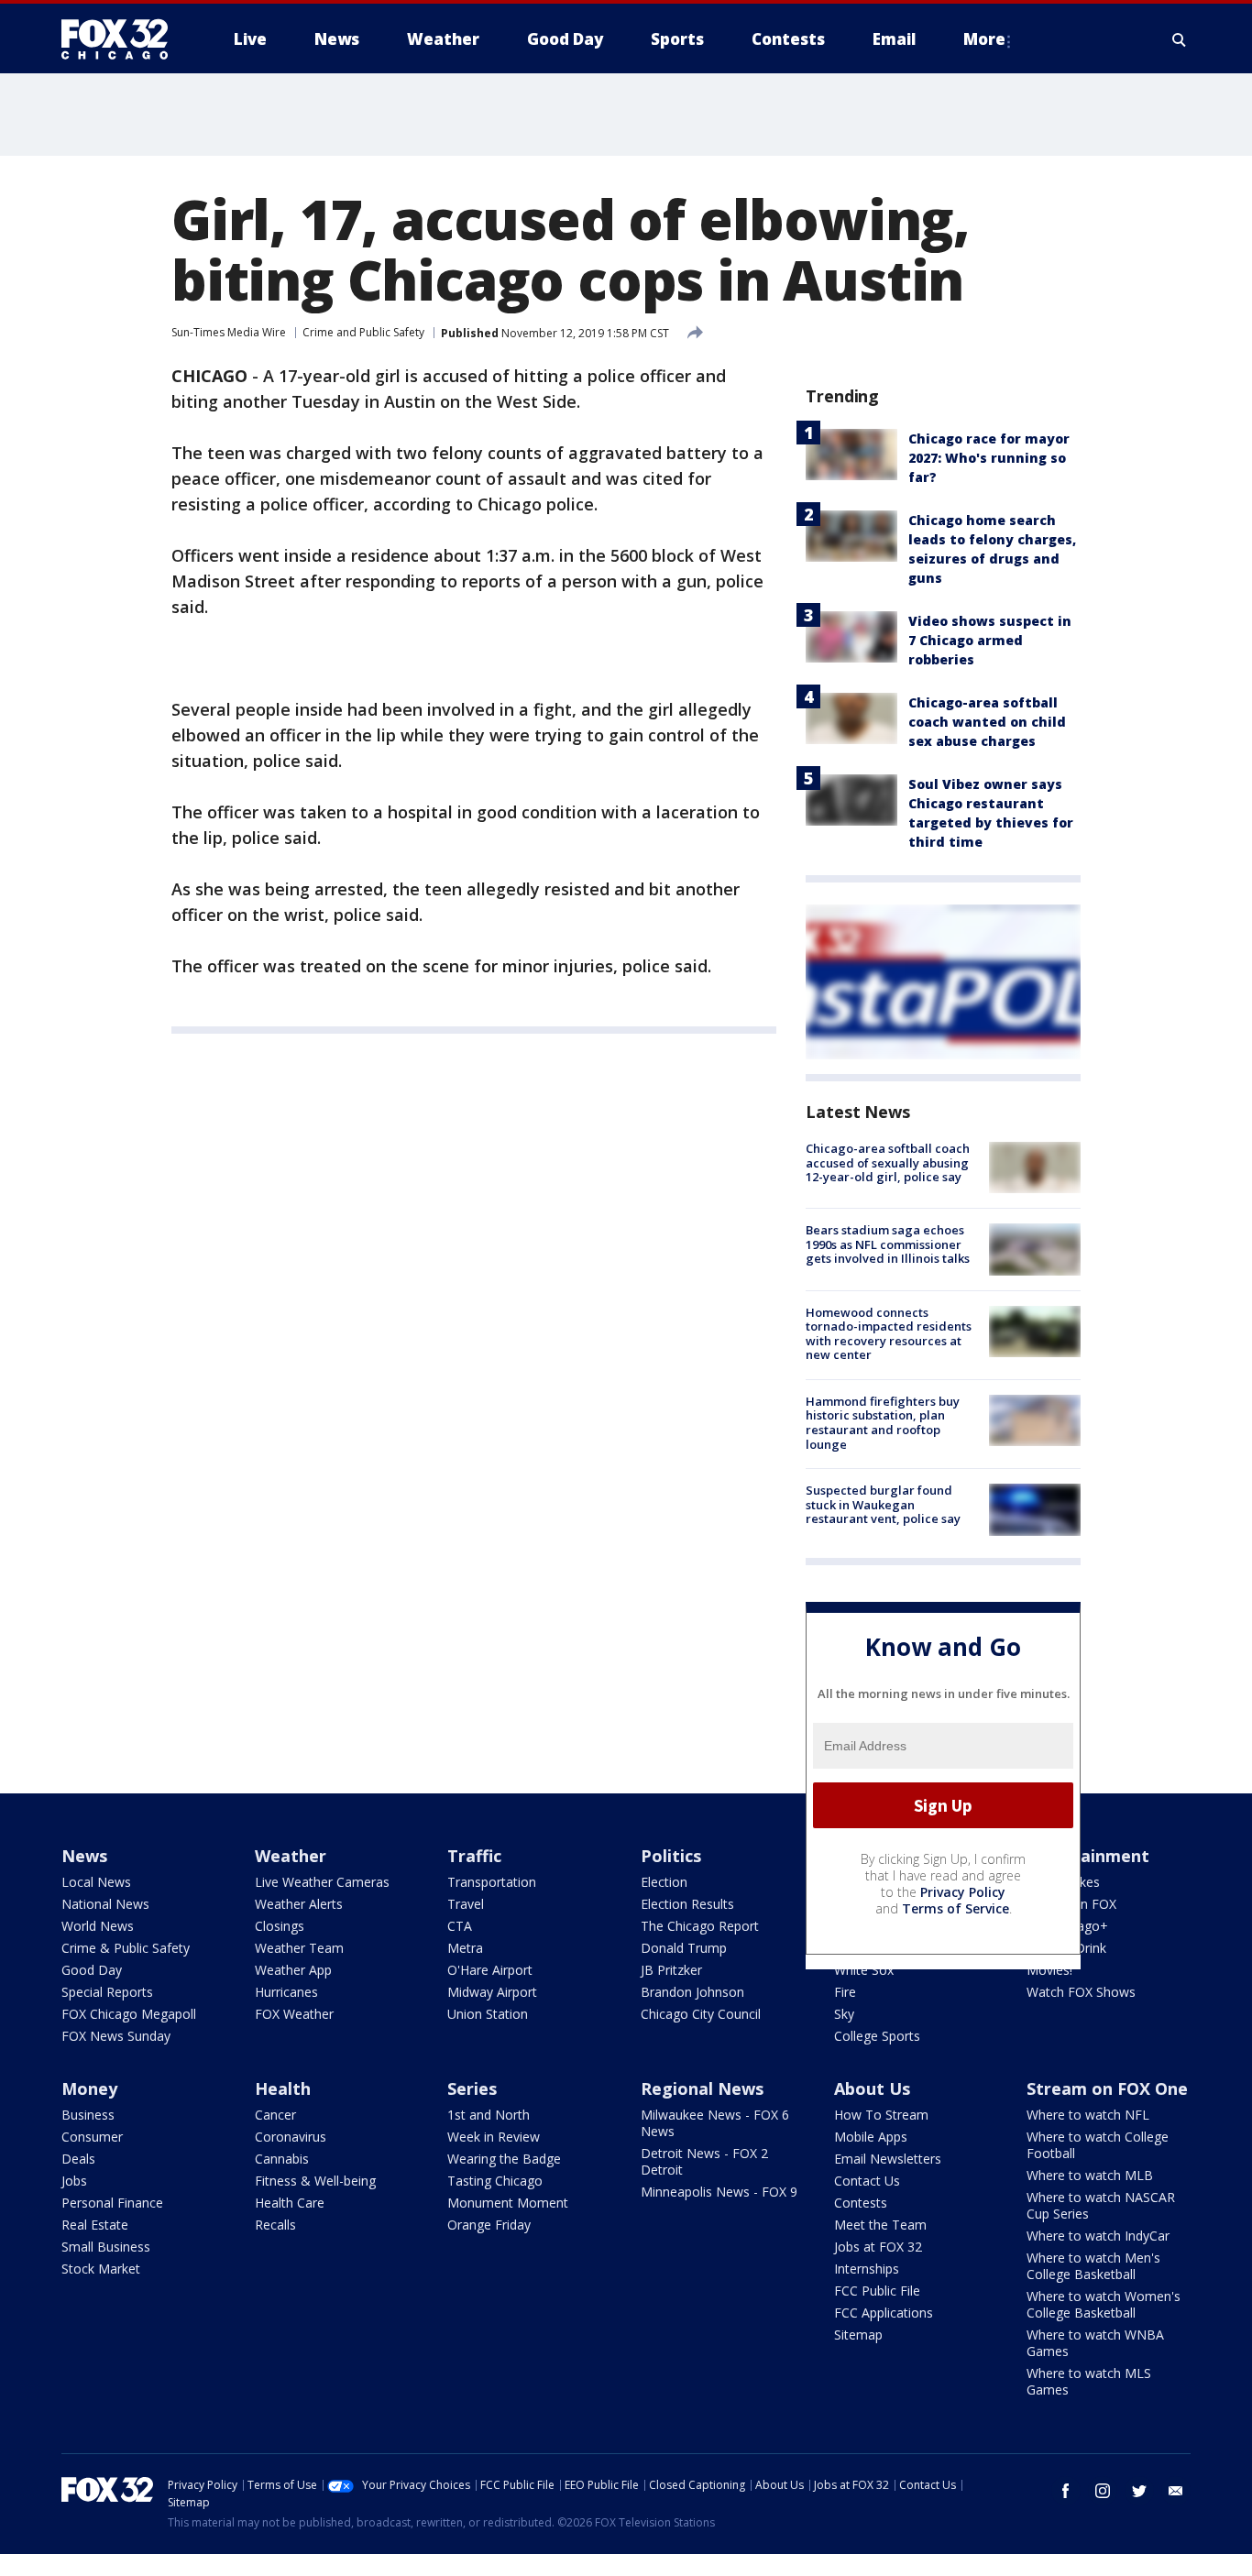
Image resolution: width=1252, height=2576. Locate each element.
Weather (291, 1856)
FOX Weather (294, 2014)
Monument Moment (508, 2203)
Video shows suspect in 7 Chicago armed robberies (990, 640)
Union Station (488, 2014)
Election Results (687, 1904)
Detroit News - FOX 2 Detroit (704, 2161)
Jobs (74, 2181)
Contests (861, 2203)
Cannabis (282, 2159)
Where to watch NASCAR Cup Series (1101, 2205)
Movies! (1049, 1970)
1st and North (489, 2115)
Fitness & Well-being (315, 2181)
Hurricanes (286, 1992)
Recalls (275, 2225)
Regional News (702, 2088)
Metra (465, 1948)
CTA (460, 1926)
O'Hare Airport (490, 1970)
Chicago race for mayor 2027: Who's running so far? (989, 458)
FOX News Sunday (116, 2036)
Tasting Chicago (495, 2181)
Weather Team (299, 1948)
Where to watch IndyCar (1098, 2236)
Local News (96, 1882)
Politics (671, 1856)
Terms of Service (955, 1908)
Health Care (290, 2203)
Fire (845, 1992)
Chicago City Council (701, 2014)
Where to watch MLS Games (1089, 2381)
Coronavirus (291, 2137)
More (984, 39)
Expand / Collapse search (1180, 39)
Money (89, 2088)
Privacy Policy (963, 1892)
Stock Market (101, 2269)
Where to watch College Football (1098, 2145)
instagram (1103, 2491)
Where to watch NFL (1088, 2115)
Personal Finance (112, 2203)
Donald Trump (684, 1948)
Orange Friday (489, 2225)
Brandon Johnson (692, 1992)
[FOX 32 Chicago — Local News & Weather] (122, 39)
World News (98, 1926)
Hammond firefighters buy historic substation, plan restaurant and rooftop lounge (883, 1423)
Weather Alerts (299, 1904)
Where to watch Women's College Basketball (1104, 2304)
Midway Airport (492, 1992)
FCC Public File (877, 2291)
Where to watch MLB (1090, 2175)
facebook (1066, 2491)
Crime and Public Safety (363, 332)
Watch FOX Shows (1081, 1992)
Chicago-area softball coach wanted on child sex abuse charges (987, 722)
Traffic (474, 1856)
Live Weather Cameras (322, 1882)
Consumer (92, 2137)
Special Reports (107, 1992)
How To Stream (881, 2115)
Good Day (92, 1970)
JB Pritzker (671, 1970)
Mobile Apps (871, 2137)
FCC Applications (884, 2313)
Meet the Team (880, 2225)
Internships (867, 2269)
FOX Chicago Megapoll (129, 2014)
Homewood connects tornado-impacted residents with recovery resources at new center (889, 1334)
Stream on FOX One (1107, 2088)
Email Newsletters (888, 2159)
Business (88, 2115)
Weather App (293, 1970)
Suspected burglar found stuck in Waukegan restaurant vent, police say (883, 1504)
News (84, 1856)
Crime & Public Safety (126, 1948)
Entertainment (1088, 1856)
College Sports (877, 2036)
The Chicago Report (700, 1926)
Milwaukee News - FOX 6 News (715, 2123)
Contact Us (867, 2181)
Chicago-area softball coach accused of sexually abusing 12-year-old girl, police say (888, 1162)
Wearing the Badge (504, 2159)
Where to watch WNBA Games (1095, 2343)
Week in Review (494, 2137)
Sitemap (858, 2335)
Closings (280, 1926)
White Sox (864, 1970)
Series (472, 2088)
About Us (872, 2088)
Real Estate (95, 2225)
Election (664, 1882)
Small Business (106, 2247)
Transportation (492, 1882)
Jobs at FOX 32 (878, 2247)
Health (283, 2088)
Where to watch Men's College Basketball (1093, 2266)
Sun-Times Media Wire (229, 332)
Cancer (275, 2115)
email (1176, 2491)
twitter (1139, 2491)
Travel (466, 1904)
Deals (78, 2159)
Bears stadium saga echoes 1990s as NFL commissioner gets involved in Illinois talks (888, 1244)
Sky (844, 2014)
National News (105, 1904)
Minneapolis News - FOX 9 (719, 2192)
